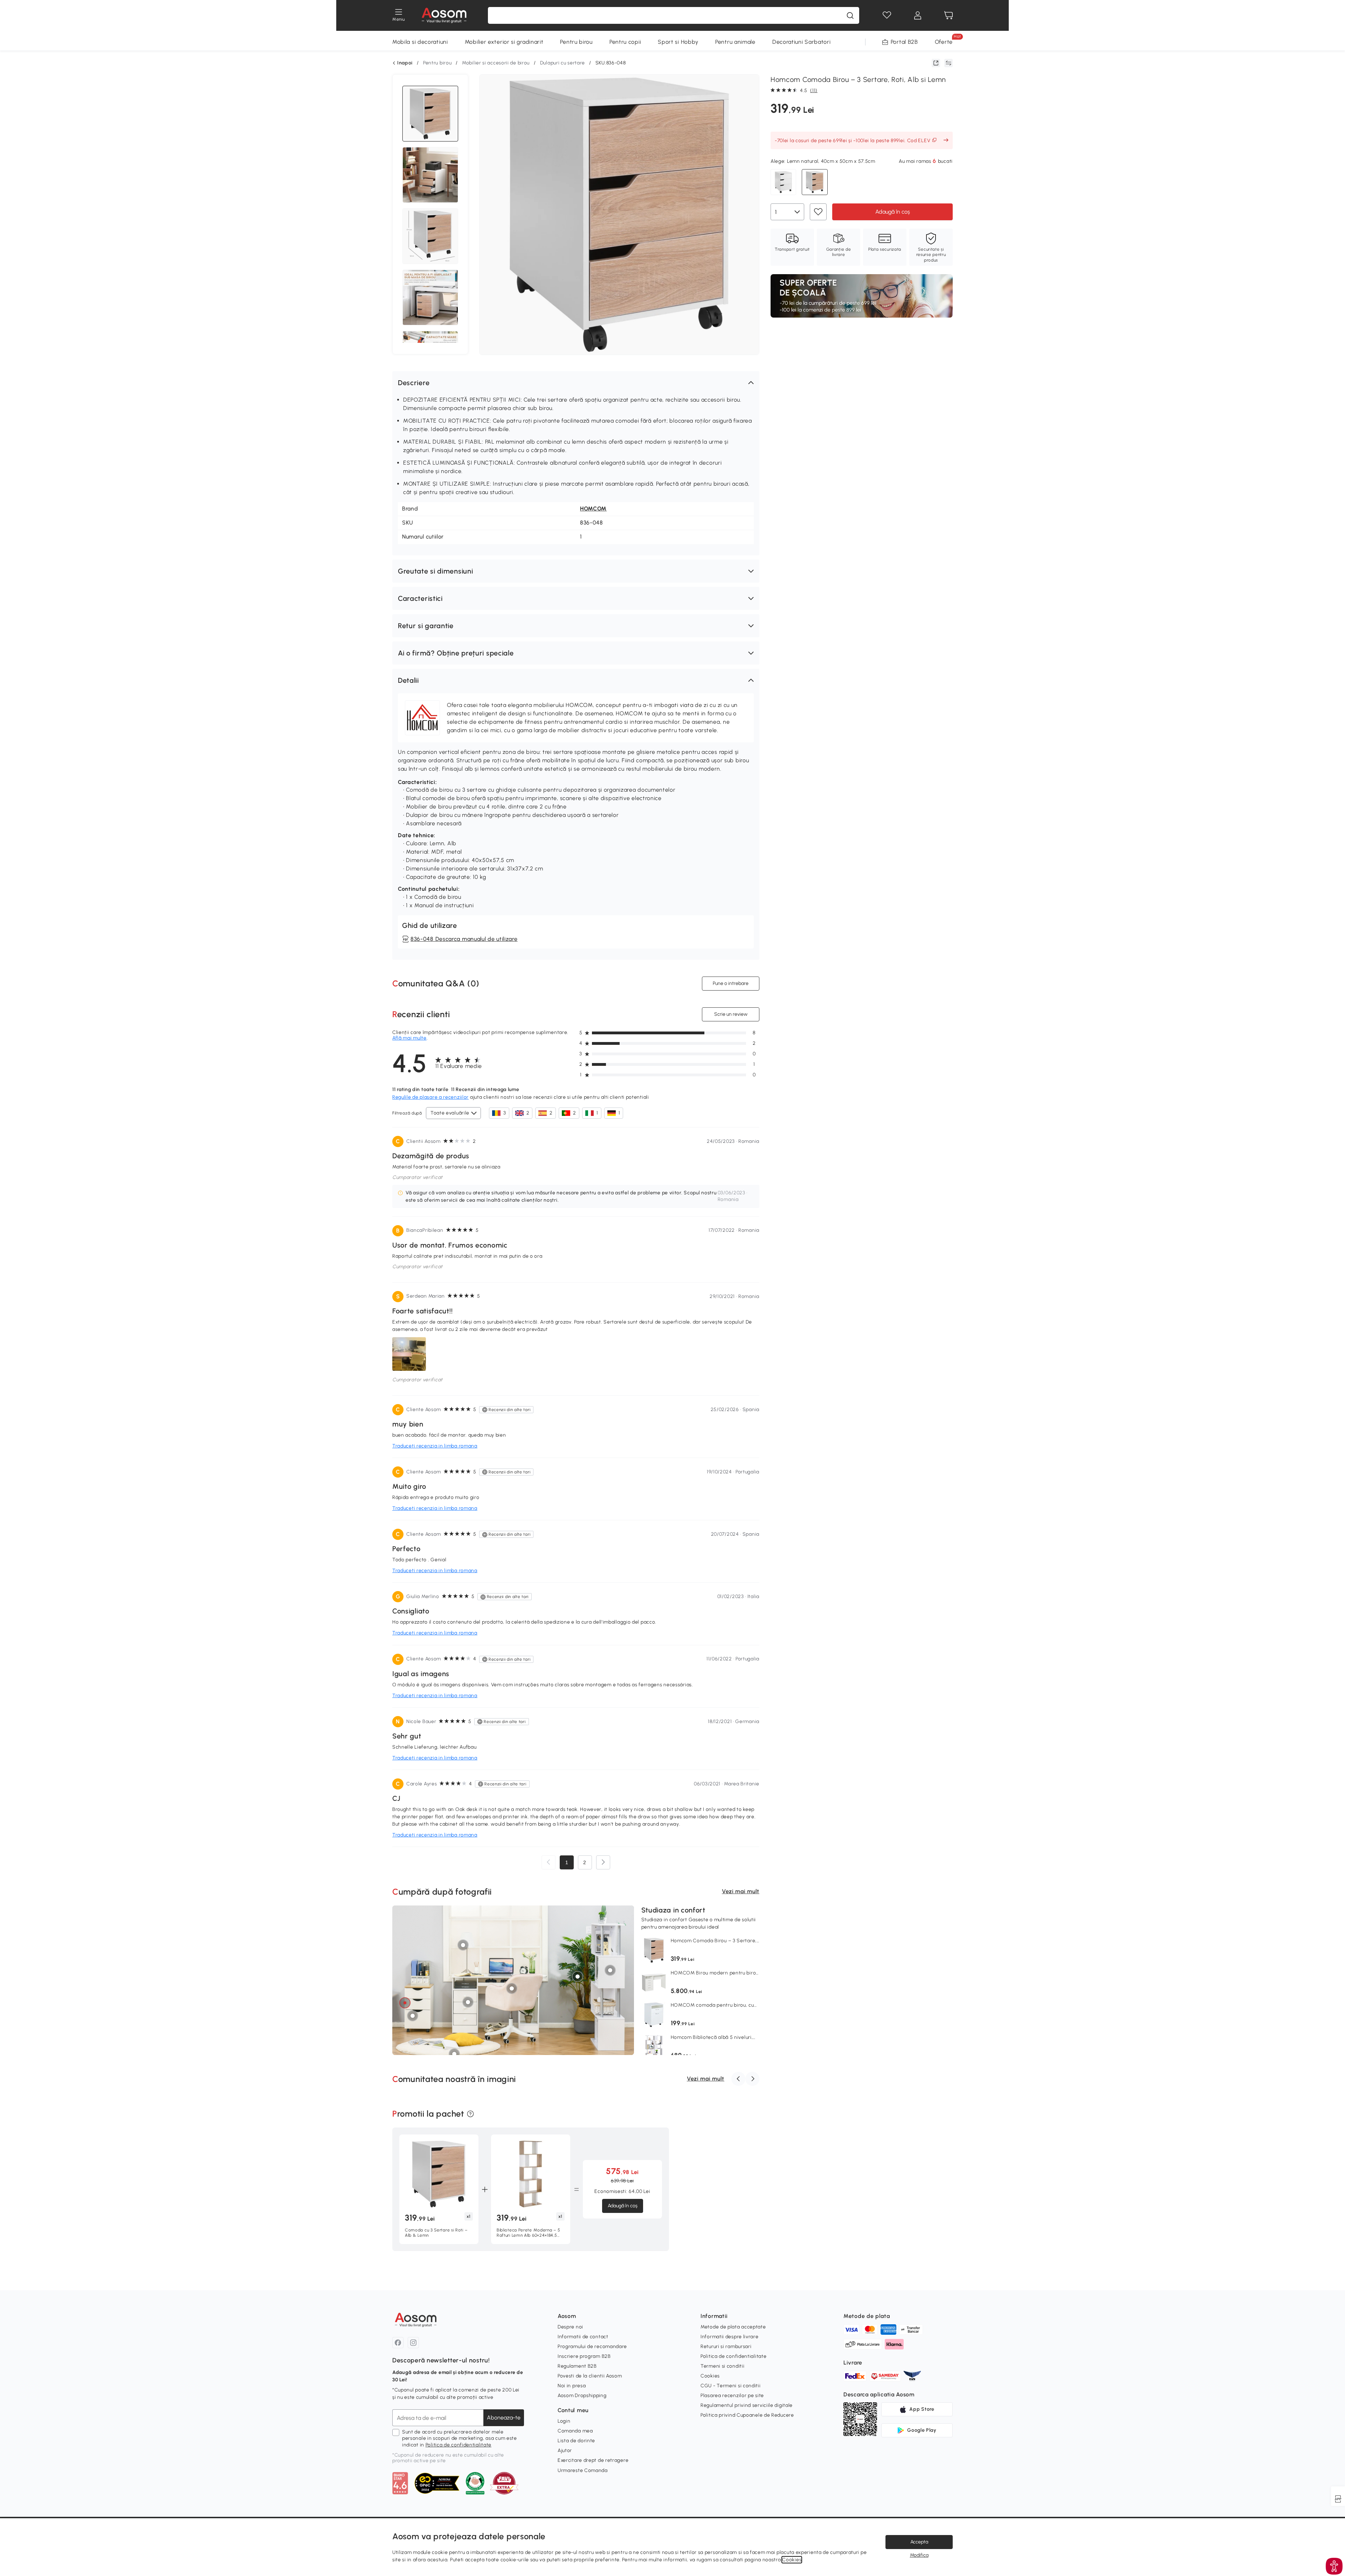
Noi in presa (572, 2386)
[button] (576, 383)
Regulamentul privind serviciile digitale (747, 2405)
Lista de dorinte (576, 2441)
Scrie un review (731, 1014)
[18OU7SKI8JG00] (454, 2054)
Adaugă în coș (893, 211)
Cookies (710, 2376)
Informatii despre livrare (730, 2337)
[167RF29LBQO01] (463, 1945)
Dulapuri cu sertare (563, 63)
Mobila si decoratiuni (420, 42)
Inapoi (405, 63)
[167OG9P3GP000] (610, 1970)
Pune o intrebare (731, 983)
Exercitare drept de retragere (593, 2460)
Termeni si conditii (722, 2366)
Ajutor (565, 2450)
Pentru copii (625, 42)
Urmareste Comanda (583, 2470)
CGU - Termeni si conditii (731, 2386)
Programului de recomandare (592, 2346)
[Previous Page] (549, 1862)
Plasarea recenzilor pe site (732, 2396)
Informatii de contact (583, 2337)
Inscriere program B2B (584, 2356)
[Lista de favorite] (887, 15)
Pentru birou (576, 42)
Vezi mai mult (741, 1891)
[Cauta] (850, 15)
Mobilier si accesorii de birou (496, 63)
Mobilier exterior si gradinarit (504, 42)
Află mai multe (409, 1038)
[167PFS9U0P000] (405, 2002)
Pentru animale (735, 42)
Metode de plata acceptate (733, 2327)
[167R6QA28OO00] (512, 1988)
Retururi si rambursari (726, 2346)
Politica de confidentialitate (458, 2445)
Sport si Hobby (678, 42)
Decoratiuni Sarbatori (802, 42)
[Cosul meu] (949, 15)
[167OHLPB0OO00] (413, 2016)
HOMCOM (593, 509)
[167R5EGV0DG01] (468, 2002)
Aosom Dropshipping (582, 2396)
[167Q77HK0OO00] (578, 1976)
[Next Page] (603, 1862)
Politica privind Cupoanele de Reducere (747, 2415)
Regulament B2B (577, 2366)
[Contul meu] (918, 15)
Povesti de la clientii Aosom (590, 2376)
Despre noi (570, 2327)
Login (564, 2421)
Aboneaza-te (504, 2418)
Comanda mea (575, 2431)
